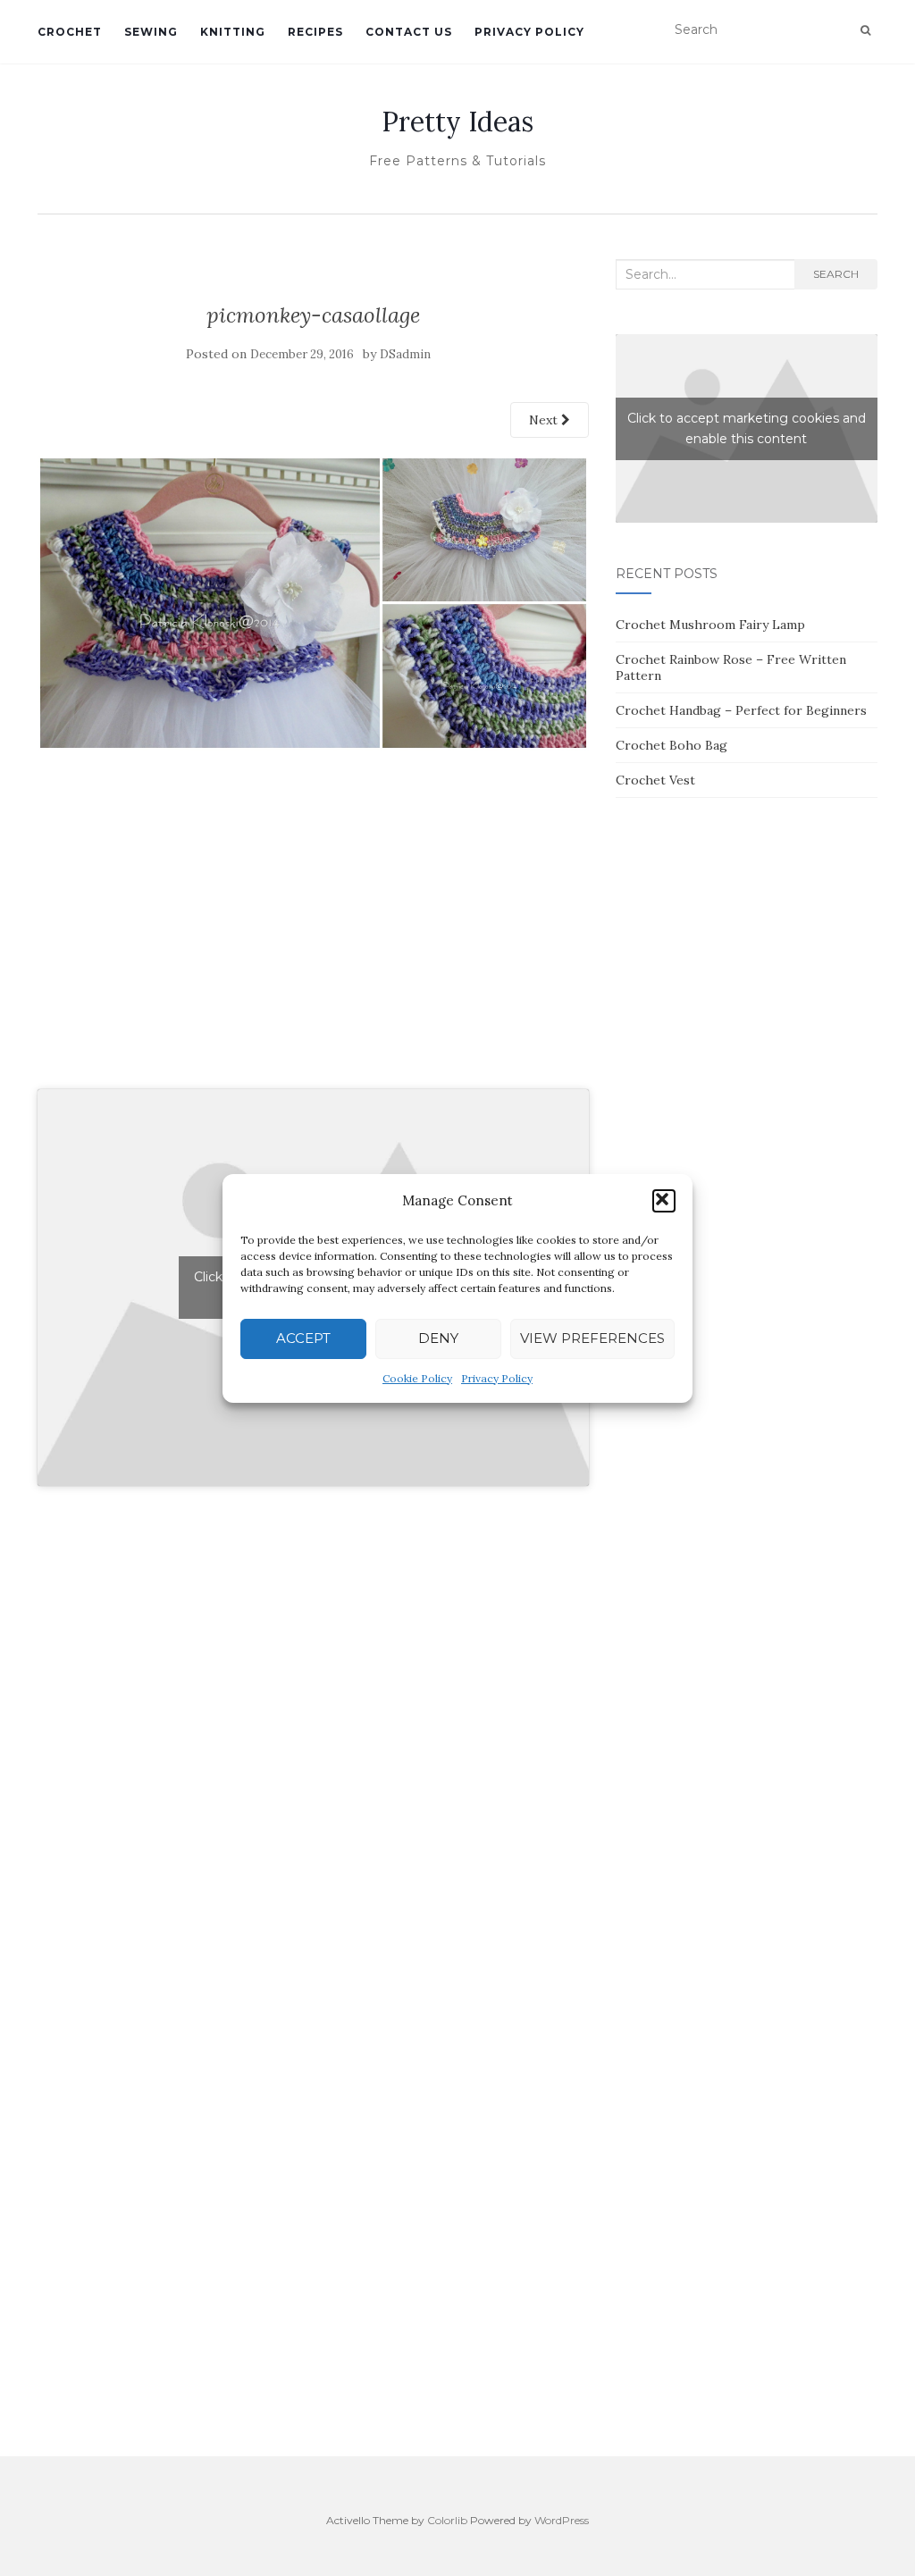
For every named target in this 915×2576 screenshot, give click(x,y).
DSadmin (405, 354)
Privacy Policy (497, 1378)
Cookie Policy (417, 1378)
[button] (664, 1201)
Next (545, 420)
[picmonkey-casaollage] (313, 601)
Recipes (315, 32)
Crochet (70, 32)
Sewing (151, 32)
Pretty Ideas (457, 122)
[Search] (865, 30)
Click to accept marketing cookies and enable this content (747, 428)
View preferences (592, 1338)
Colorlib (447, 2520)
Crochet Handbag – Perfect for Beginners (741, 710)
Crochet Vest (655, 780)
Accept (303, 1338)
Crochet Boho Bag (672, 745)
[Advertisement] (313, 939)
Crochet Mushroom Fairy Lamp (710, 625)
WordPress (562, 2520)
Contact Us (409, 32)
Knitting (233, 32)
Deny (438, 1338)
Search (836, 274)
